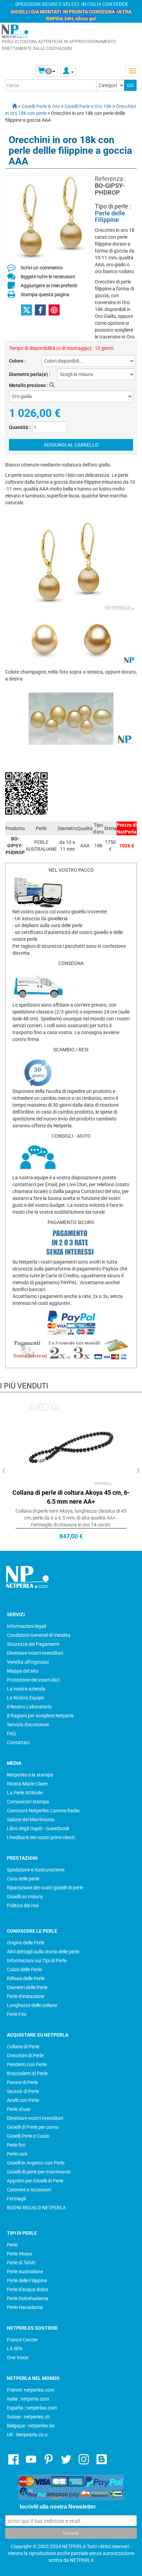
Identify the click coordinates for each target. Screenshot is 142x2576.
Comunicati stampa (28, 1802)
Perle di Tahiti (21, 2263)
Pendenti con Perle (27, 2064)
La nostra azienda (26, 1689)
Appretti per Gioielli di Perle (35, 2181)
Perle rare (17, 2154)
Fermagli (16, 2199)
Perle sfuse (19, 2109)
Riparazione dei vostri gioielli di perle (45, 1888)
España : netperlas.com (32, 2408)
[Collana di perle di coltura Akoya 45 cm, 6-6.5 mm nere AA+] (71, 1443)
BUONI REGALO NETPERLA (36, 2208)
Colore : (17, 361)
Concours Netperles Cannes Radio (43, 1811)
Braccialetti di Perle (27, 2073)
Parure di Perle (22, 2082)
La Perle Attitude (25, 1793)
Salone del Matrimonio (31, 1820)
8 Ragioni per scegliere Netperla (40, 1716)
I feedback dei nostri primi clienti (41, 1837)
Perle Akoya (19, 2254)
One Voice (18, 2358)
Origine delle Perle (26, 1943)
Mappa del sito (23, 1671)
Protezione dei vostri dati (33, 1680)
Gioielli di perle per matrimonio (39, 2172)
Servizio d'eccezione (28, 1725)
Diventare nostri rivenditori (35, 1653)
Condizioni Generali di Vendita (39, 1635)
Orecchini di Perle (25, 2056)
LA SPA (15, 2349)
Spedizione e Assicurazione (36, 1870)
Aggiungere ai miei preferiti (49, 286)
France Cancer (22, 2340)
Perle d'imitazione (26, 1996)
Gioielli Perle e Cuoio (28, 2136)
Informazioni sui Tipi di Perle (37, 1961)
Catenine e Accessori (29, 2190)
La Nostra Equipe (25, 1698)
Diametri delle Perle (27, 1987)
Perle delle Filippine (110, 217)
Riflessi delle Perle (26, 1978)
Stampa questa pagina (45, 294)
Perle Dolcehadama (28, 2298)
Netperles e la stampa (30, 1775)
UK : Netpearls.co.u (27, 2435)
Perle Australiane (25, 2272)
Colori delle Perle (24, 1969)
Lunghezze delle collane (32, 2005)
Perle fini (16, 2145)
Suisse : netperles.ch (28, 2417)
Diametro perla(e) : (30, 374)
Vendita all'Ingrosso (28, 1662)
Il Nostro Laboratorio (29, 1707)
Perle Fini (17, 2014)
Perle (12, 2245)
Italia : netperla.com (28, 2399)
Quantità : (20, 427)
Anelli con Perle (23, 2100)
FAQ (11, 1734)
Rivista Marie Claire (27, 1784)
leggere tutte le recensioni (48, 277)
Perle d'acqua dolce (27, 2289)
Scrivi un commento (42, 268)
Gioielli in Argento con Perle (36, 2163)
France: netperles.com (31, 2390)
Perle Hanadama (25, 2307)
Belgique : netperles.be (31, 2426)
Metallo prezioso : (29, 385)
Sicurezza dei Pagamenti (33, 1644)
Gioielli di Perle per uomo (33, 2127)
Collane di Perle (23, 2047)
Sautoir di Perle (23, 2091)
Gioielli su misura (25, 1897)
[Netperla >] (11, 106)
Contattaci (18, 1742)
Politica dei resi (23, 1906)
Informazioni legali (27, 1626)
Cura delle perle (23, 1879)
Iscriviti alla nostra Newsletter (58, 2507)
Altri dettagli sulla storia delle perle (43, 1952)
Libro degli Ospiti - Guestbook (38, 1828)
